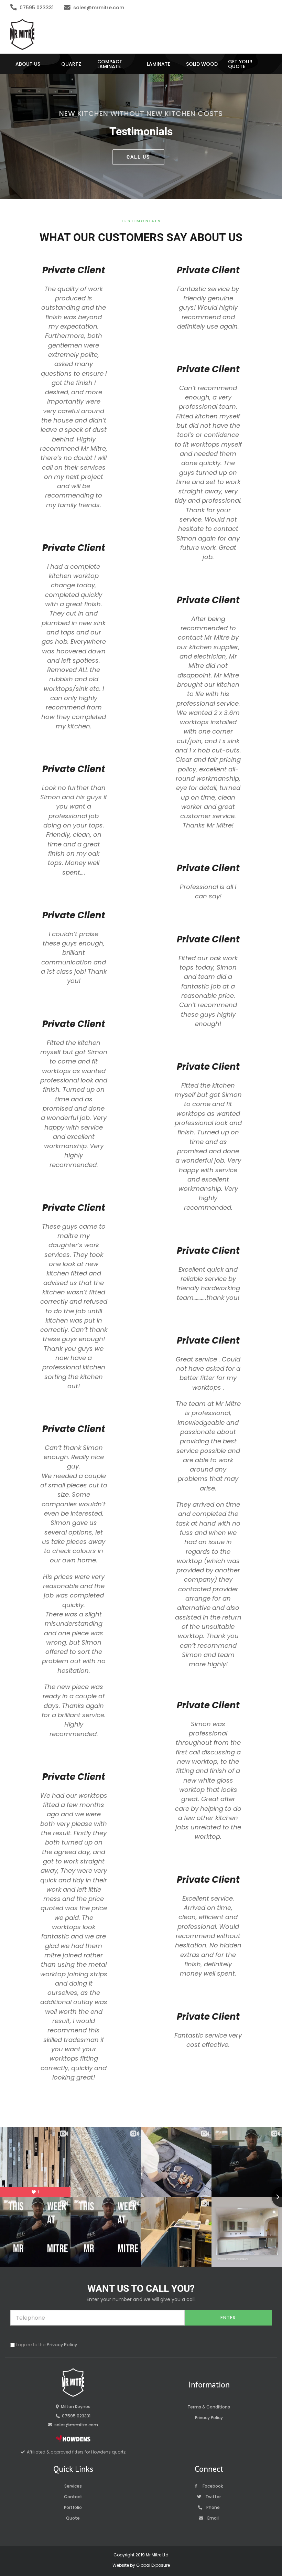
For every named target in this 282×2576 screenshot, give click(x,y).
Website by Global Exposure (141, 2565)
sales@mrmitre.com (99, 8)
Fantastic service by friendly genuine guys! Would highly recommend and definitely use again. (208, 308)
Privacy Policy (62, 2345)
